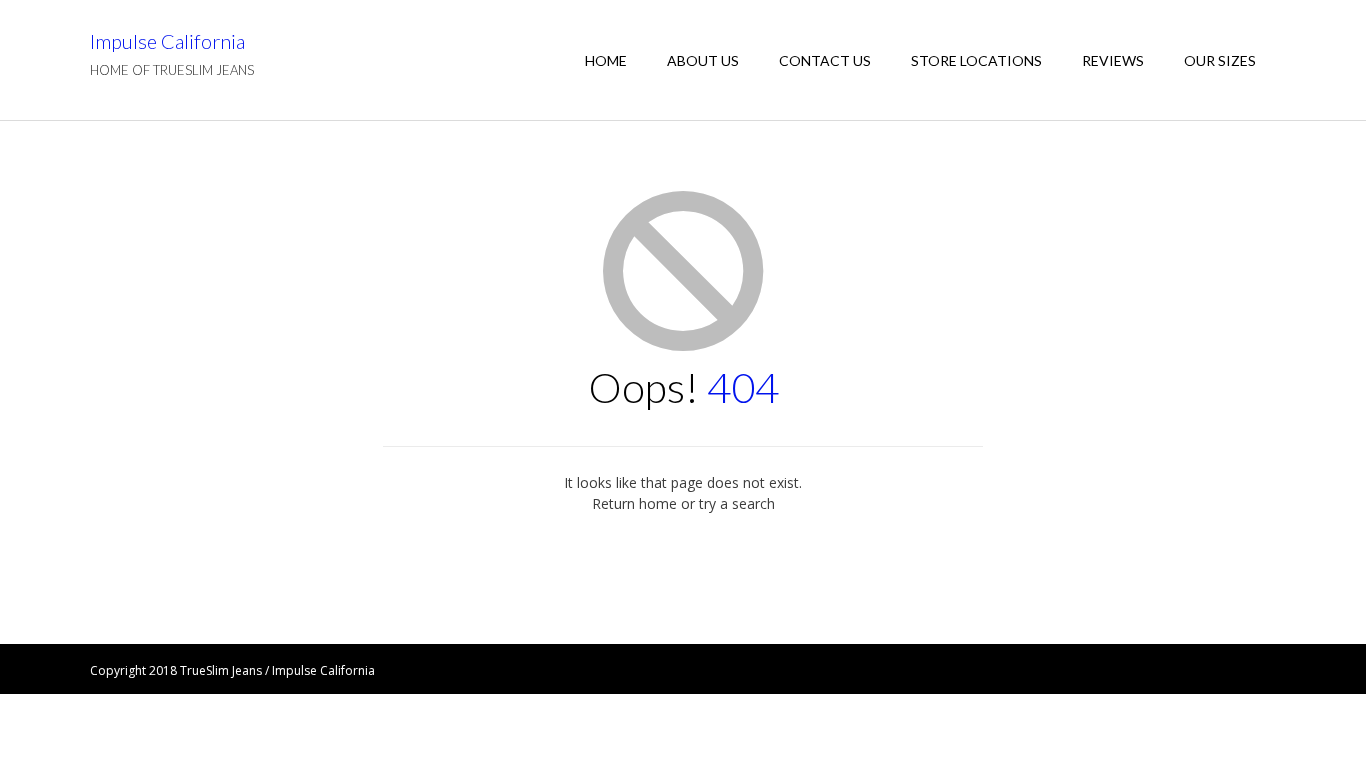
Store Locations (976, 60)
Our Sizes (1220, 60)
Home (606, 60)
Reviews (1113, 60)
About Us (703, 60)
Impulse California (167, 41)
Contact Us (825, 60)
